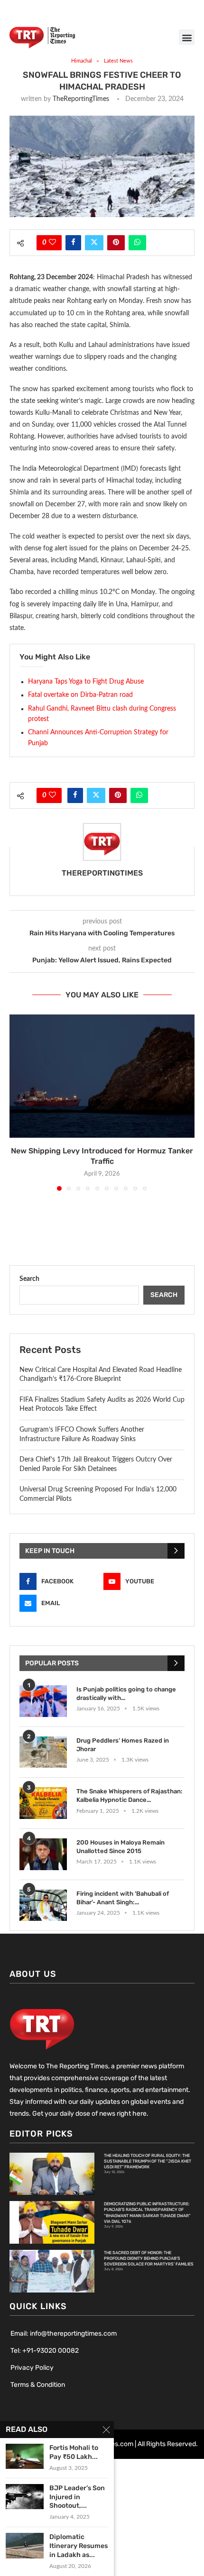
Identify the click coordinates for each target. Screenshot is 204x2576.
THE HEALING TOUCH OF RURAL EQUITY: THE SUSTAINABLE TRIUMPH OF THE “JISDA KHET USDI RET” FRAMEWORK (148, 2161)
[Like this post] (52, 243)
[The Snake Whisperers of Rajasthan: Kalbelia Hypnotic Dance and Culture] (43, 1803)
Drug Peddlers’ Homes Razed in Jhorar (123, 1745)
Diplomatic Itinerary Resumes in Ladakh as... (79, 2546)
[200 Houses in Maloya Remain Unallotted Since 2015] (43, 1854)
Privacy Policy (32, 2368)
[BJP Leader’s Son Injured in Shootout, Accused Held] (25, 2497)
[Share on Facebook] (73, 243)
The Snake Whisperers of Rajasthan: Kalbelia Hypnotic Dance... (130, 1795)
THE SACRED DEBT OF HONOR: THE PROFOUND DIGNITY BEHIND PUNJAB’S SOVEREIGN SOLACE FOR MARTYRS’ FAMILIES (149, 2258)
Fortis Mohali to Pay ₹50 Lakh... (74, 2452)
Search (29, 1279)
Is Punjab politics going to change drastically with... (126, 1694)
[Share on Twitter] (94, 243)
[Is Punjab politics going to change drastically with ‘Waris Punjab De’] (43, 1701)
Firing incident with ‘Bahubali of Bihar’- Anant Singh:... (123, 1898)
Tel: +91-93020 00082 (45, 2351)
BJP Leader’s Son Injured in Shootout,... (77, 2497)
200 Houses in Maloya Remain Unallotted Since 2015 (121, 1847)
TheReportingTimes (81, 99)
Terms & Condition (38, 2385)
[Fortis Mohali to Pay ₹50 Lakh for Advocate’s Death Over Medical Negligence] (25, 2456)
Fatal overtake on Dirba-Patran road (80, 695)
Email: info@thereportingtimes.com (64, 2334)
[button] (187, 37)
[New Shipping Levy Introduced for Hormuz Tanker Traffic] (102, 1076)
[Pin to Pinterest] (116, 243)
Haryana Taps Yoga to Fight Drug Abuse (86, 682)
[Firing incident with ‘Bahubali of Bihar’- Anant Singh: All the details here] (43, 1905)
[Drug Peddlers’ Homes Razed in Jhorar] (43, 1752)
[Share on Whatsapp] (137, 243)
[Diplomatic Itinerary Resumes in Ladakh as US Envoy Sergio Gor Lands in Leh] (25, 2545)
